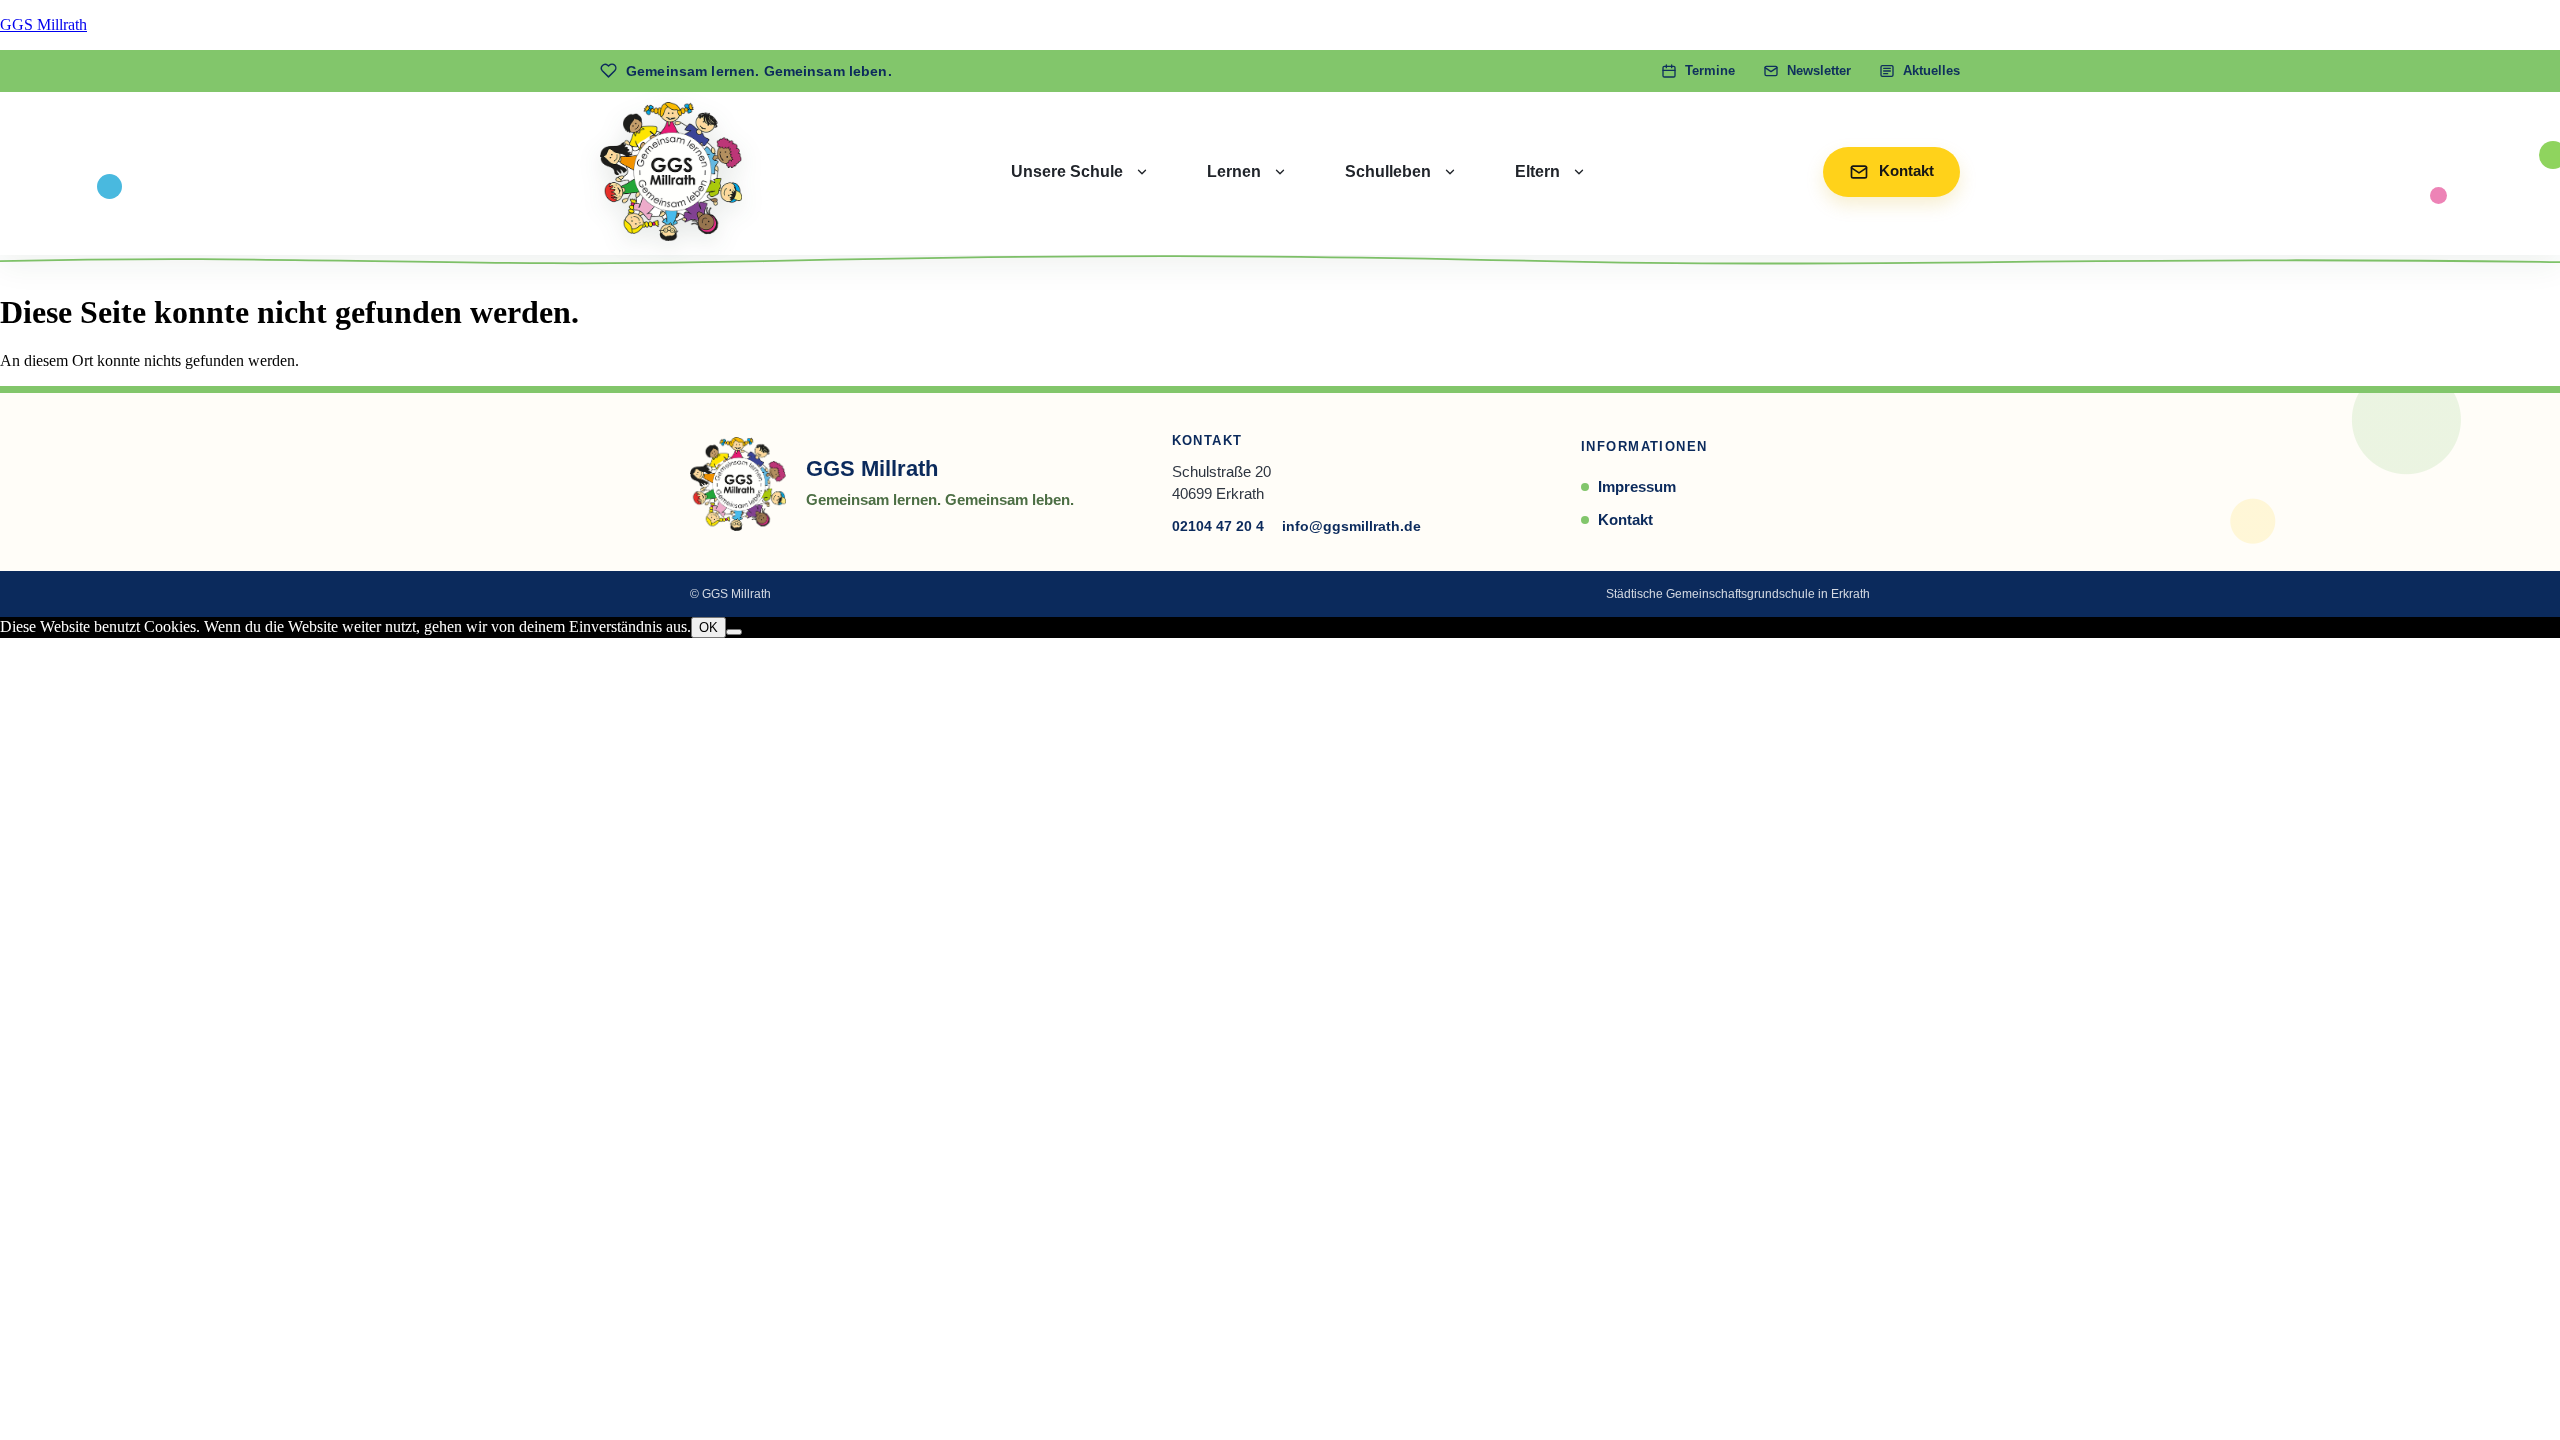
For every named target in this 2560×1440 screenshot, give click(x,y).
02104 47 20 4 (1218, 526)
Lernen (1234, 171)
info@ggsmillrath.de (1351, 526)
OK (708, 627)
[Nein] (734, 632)
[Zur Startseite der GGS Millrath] (671, 171)
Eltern (1537, 171)
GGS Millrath (43, 24)
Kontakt (1625, 519)
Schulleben (1388, 171)
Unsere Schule (1067, 171)
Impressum (1637, 486)
